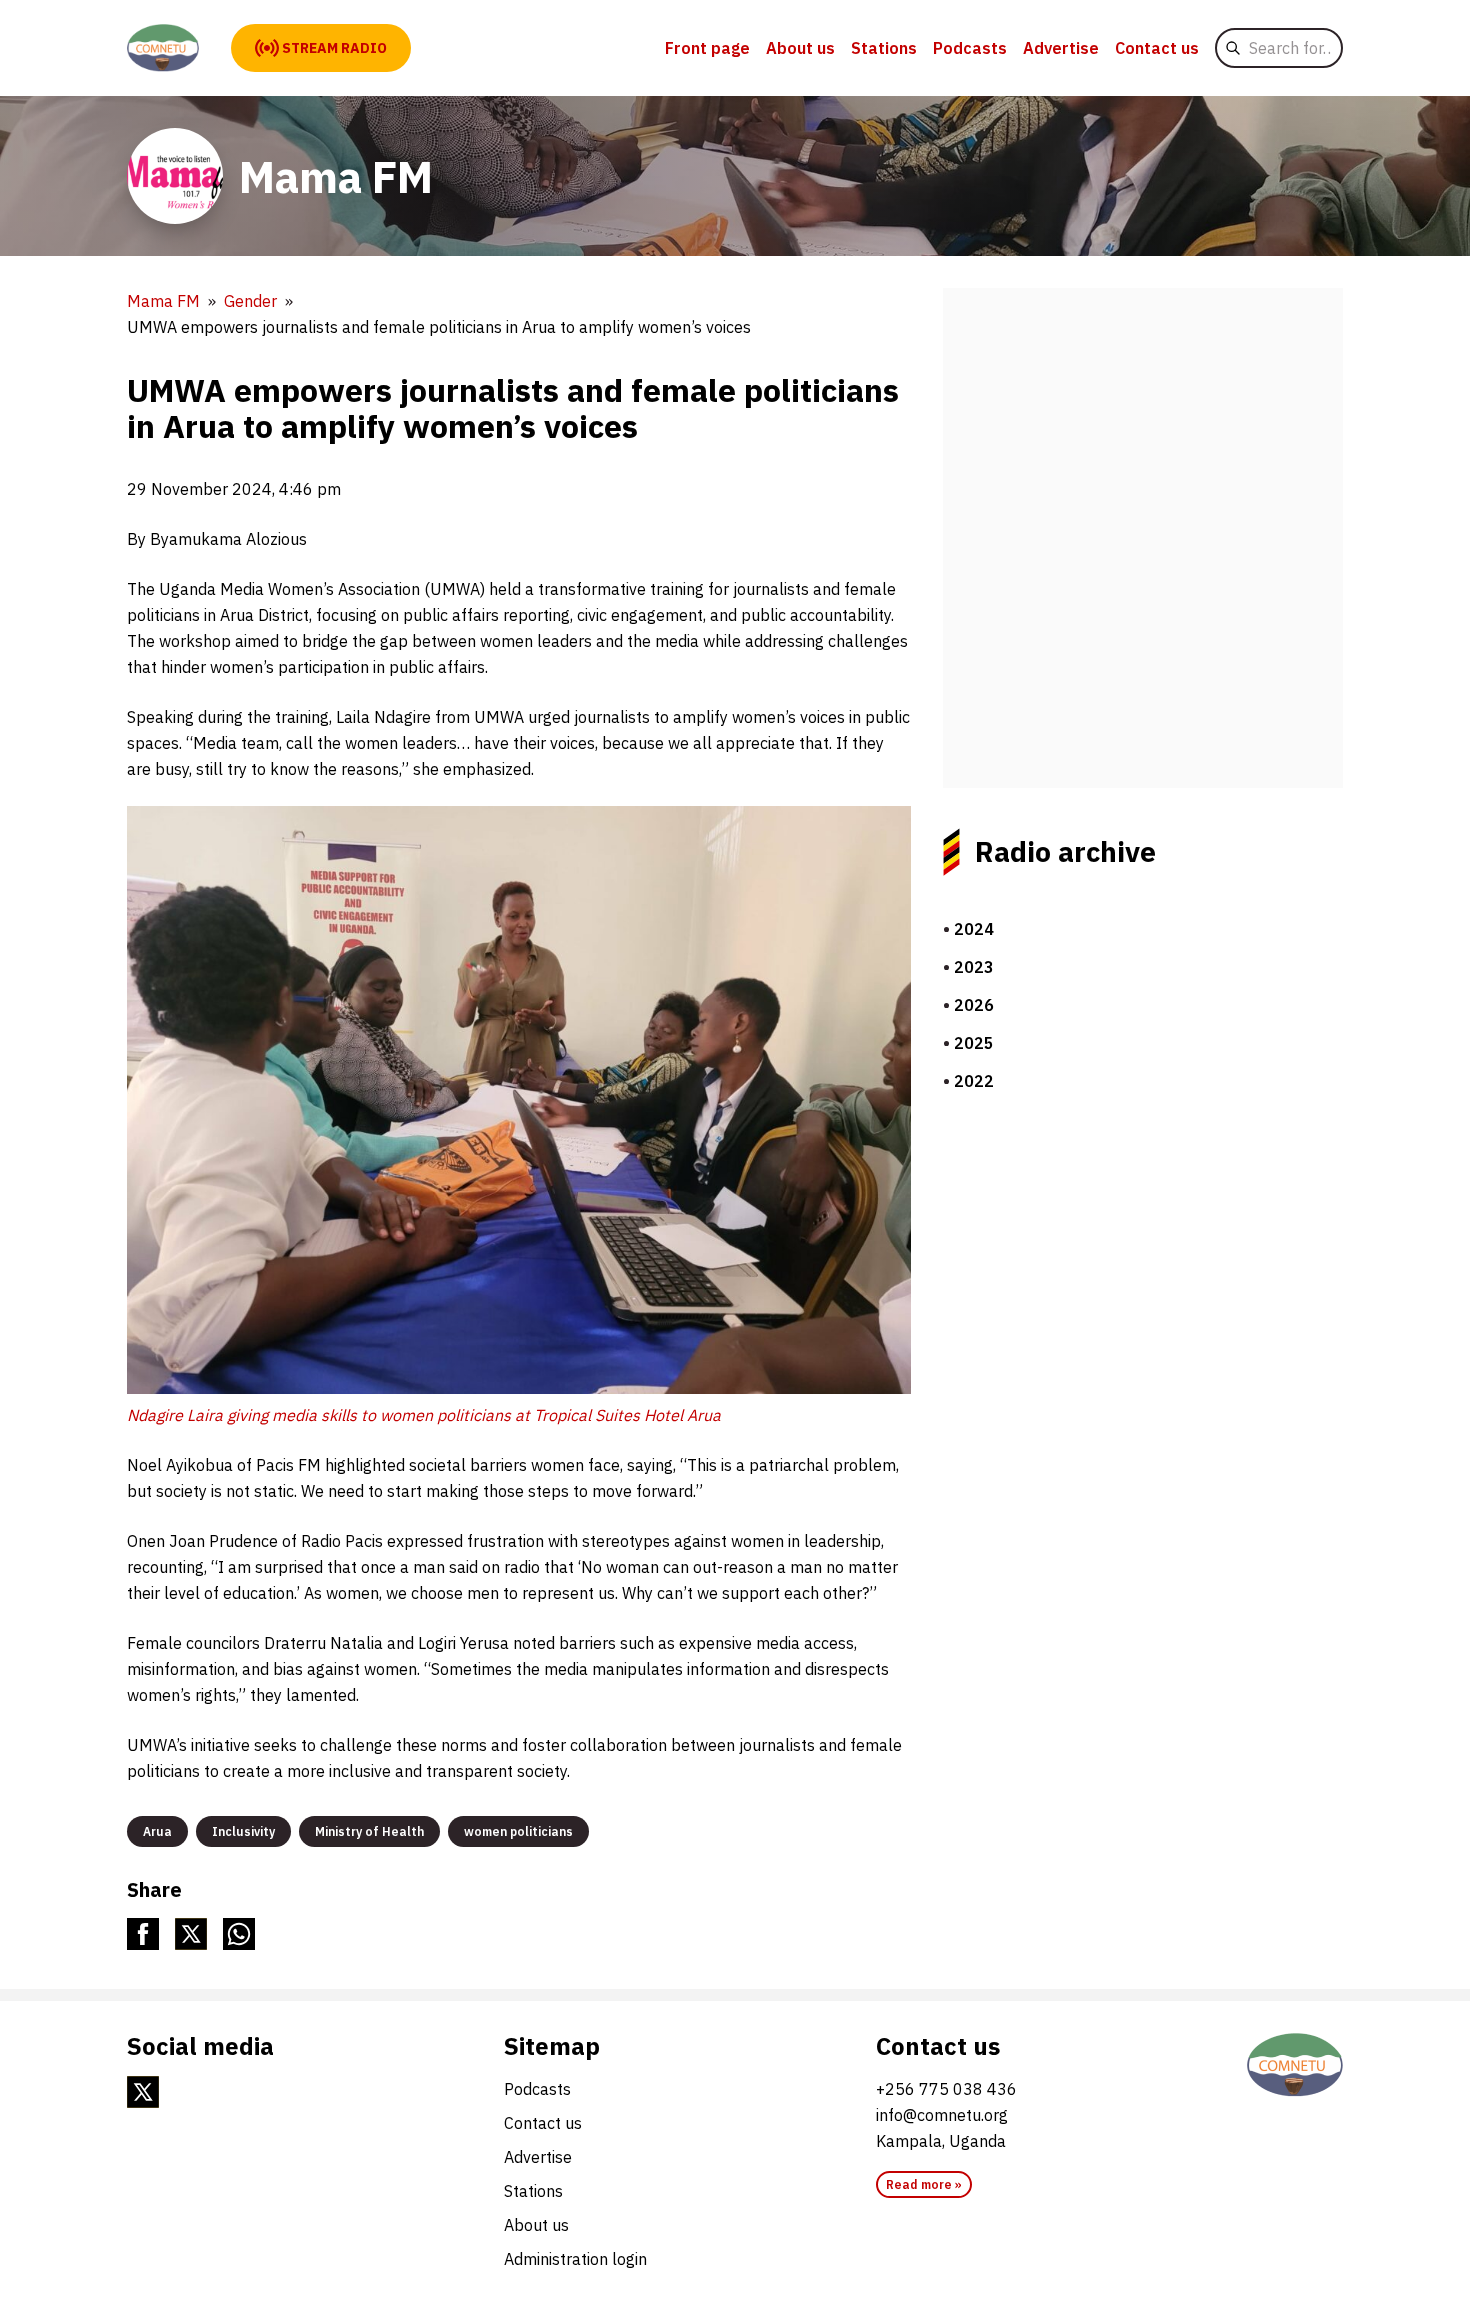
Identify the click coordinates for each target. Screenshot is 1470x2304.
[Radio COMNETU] (1295, 2065)
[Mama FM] (163, 48)
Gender (250, 301)
